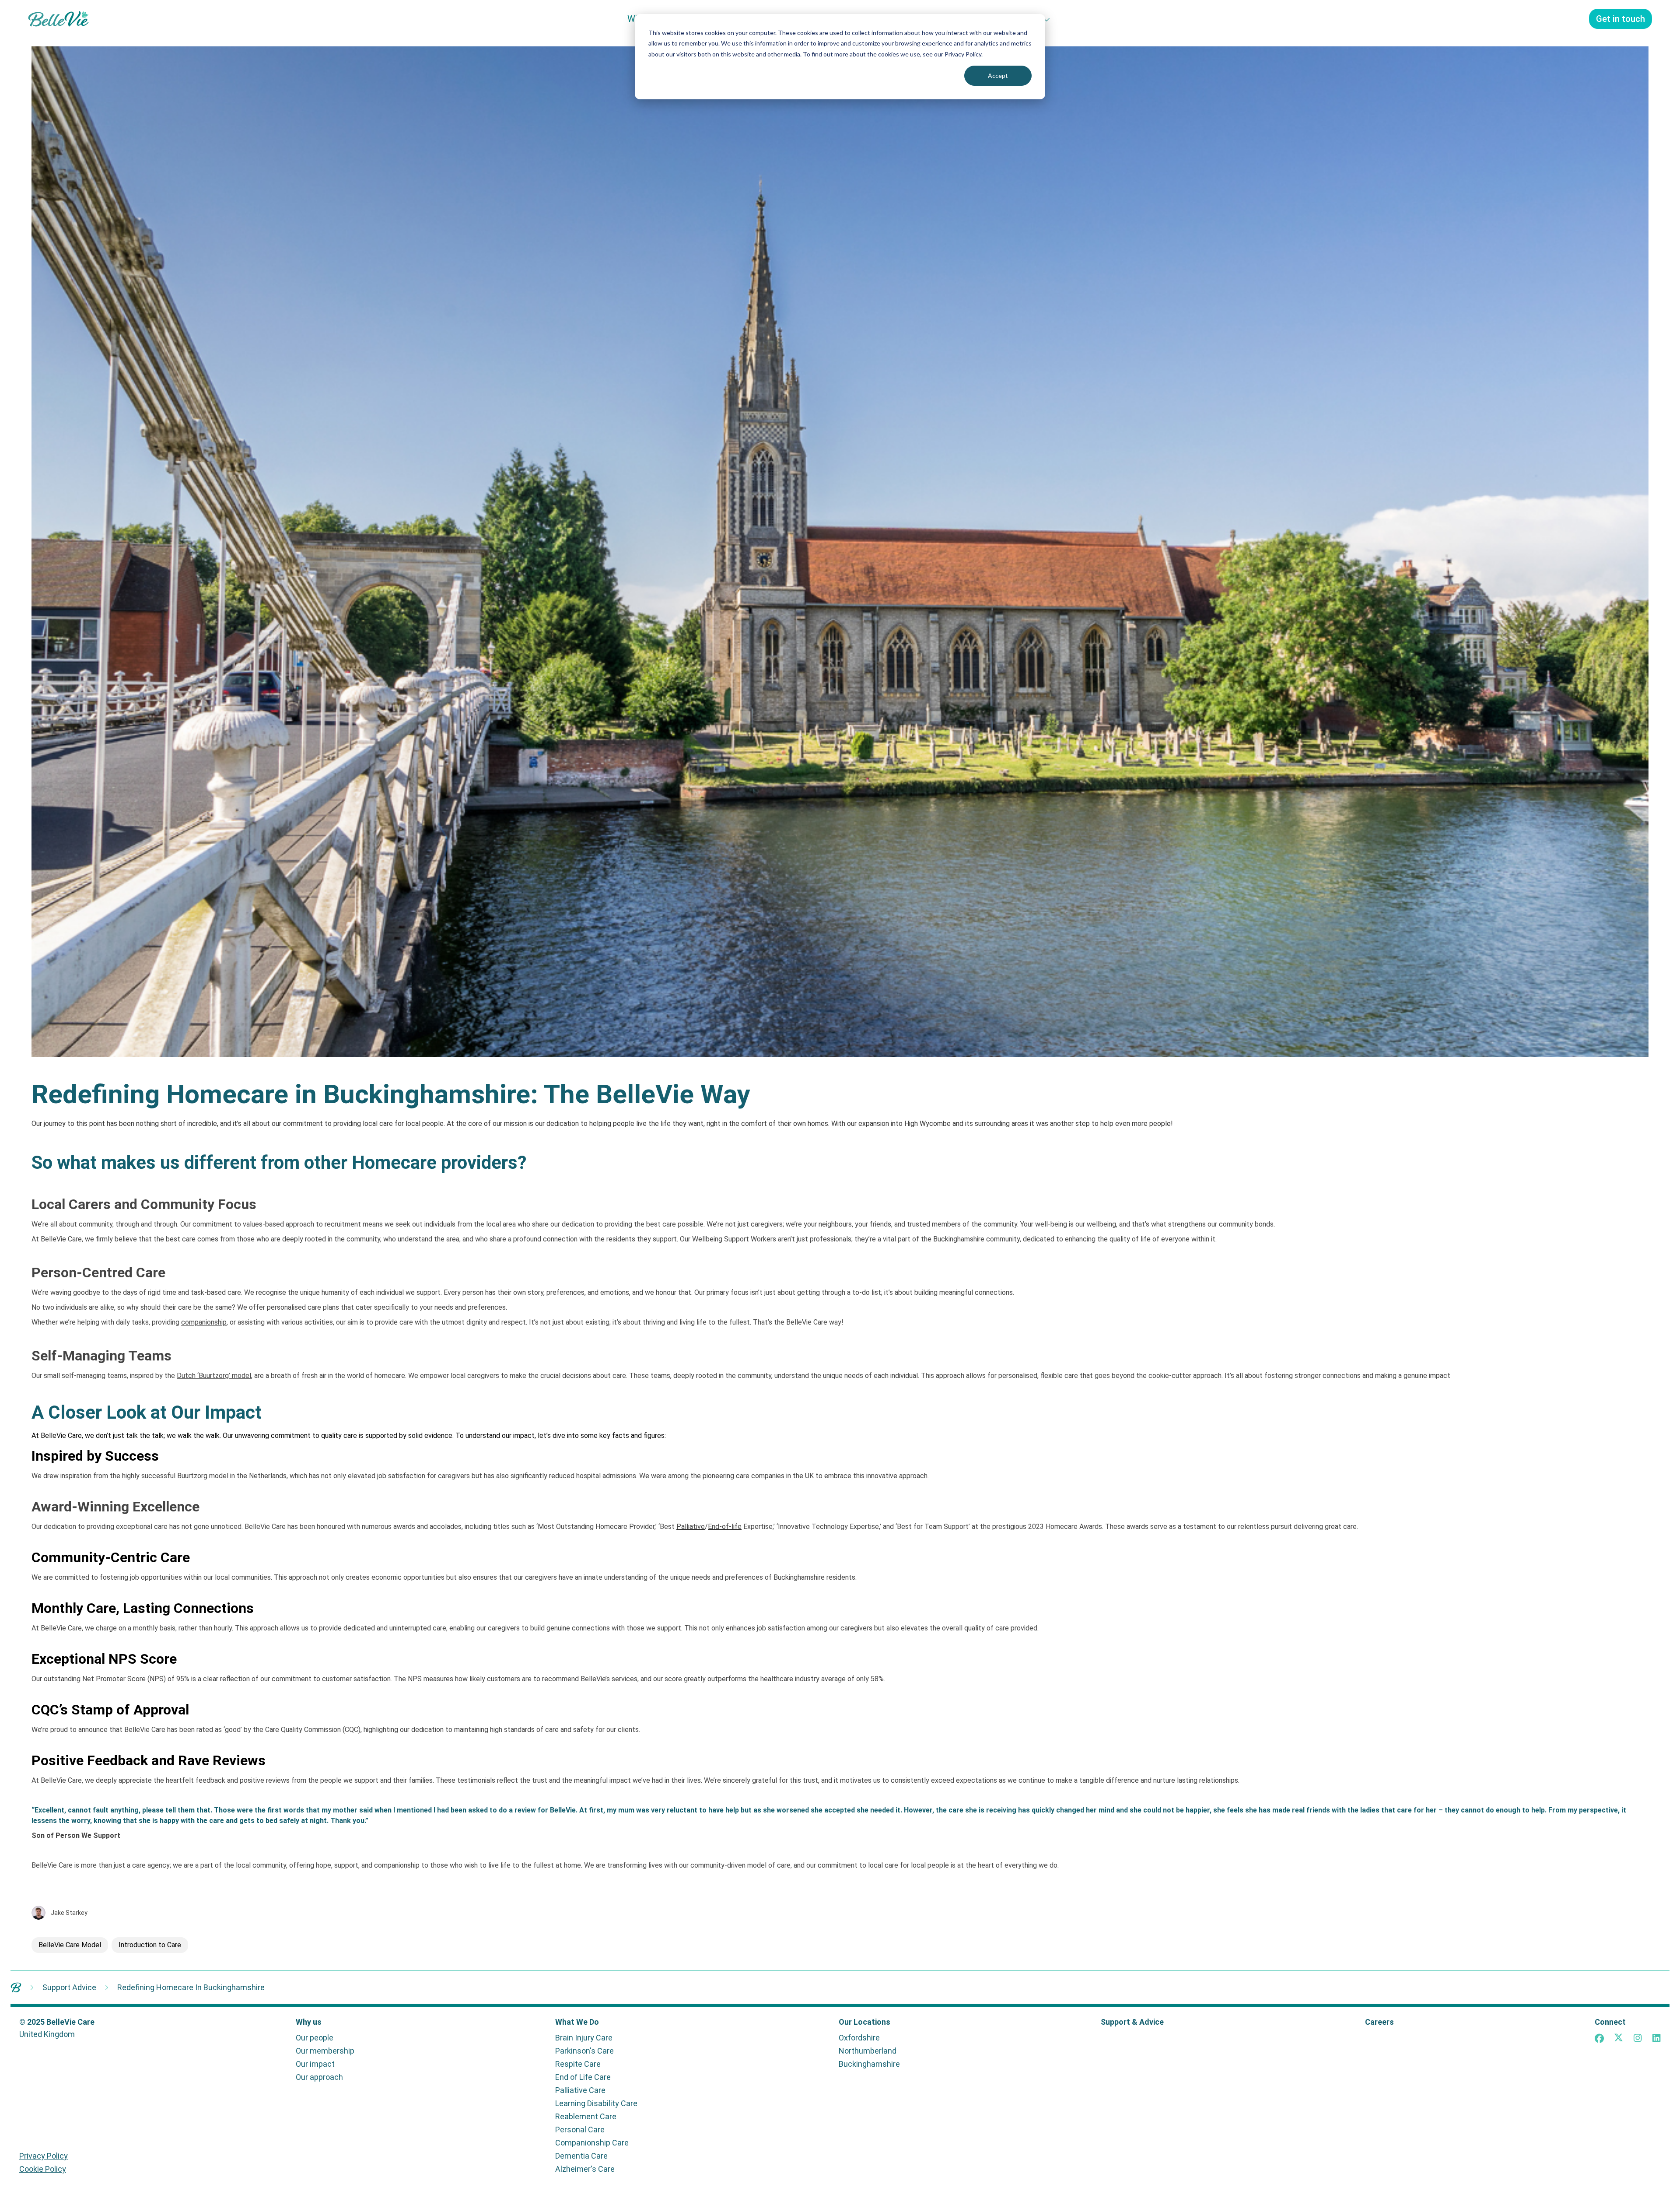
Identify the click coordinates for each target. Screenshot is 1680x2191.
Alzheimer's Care (585, 2169)
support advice (69, 1987)
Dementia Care (581, 2156)
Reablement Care (586, 2117)
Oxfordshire (859, 2038)
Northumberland (868, 2051)
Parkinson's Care (584, 2051)
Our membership (325, 2051)
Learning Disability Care (596, 2103)
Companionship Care (592, 2143)
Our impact (315, 2064)
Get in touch (1620, 19)
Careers (1379, 2022)
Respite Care (578, 2064)
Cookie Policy (43, 2169)
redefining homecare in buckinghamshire (191, 1987)
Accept (998, 75)
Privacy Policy (44, 2156)
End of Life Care (583, 2077)
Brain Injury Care (584, 2038)
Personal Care (580, 2130)
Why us (309, 2022)
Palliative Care (580, 2090)
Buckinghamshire (869, 2064)
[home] (16, 1987)
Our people (315, 2038)
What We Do (577, 2022)
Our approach (319, 2077)
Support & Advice (1132, 2022)
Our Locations (864, 2022)
